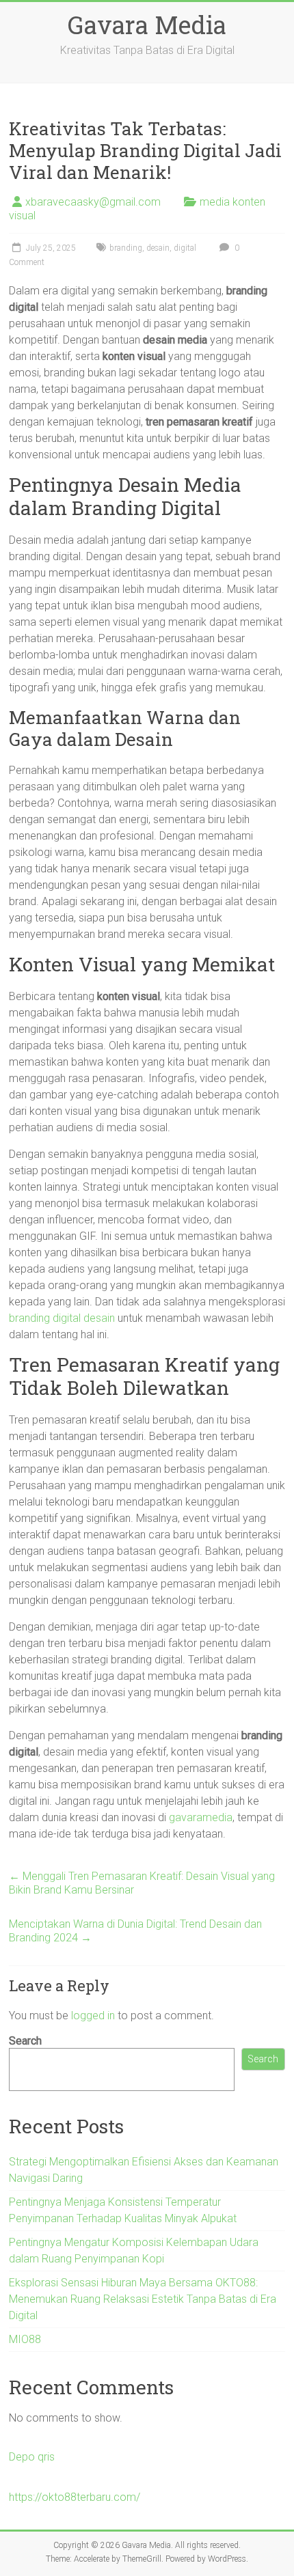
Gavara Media (147, 25)
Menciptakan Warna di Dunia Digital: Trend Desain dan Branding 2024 (135, 1931)
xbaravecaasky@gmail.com (93, 202)
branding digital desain (62, 1318)
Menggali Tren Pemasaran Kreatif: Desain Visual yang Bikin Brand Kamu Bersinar (142, 1883)
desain (158, 248)
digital (185, 248)
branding (126, 248)
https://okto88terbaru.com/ (75, 2497)
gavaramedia (201, 1817)
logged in (93, 2016)
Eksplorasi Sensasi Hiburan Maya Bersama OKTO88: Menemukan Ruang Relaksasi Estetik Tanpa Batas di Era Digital (143, 2299)
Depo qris (32, 2457)
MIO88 (25, 2339)
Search (25, 2041)
